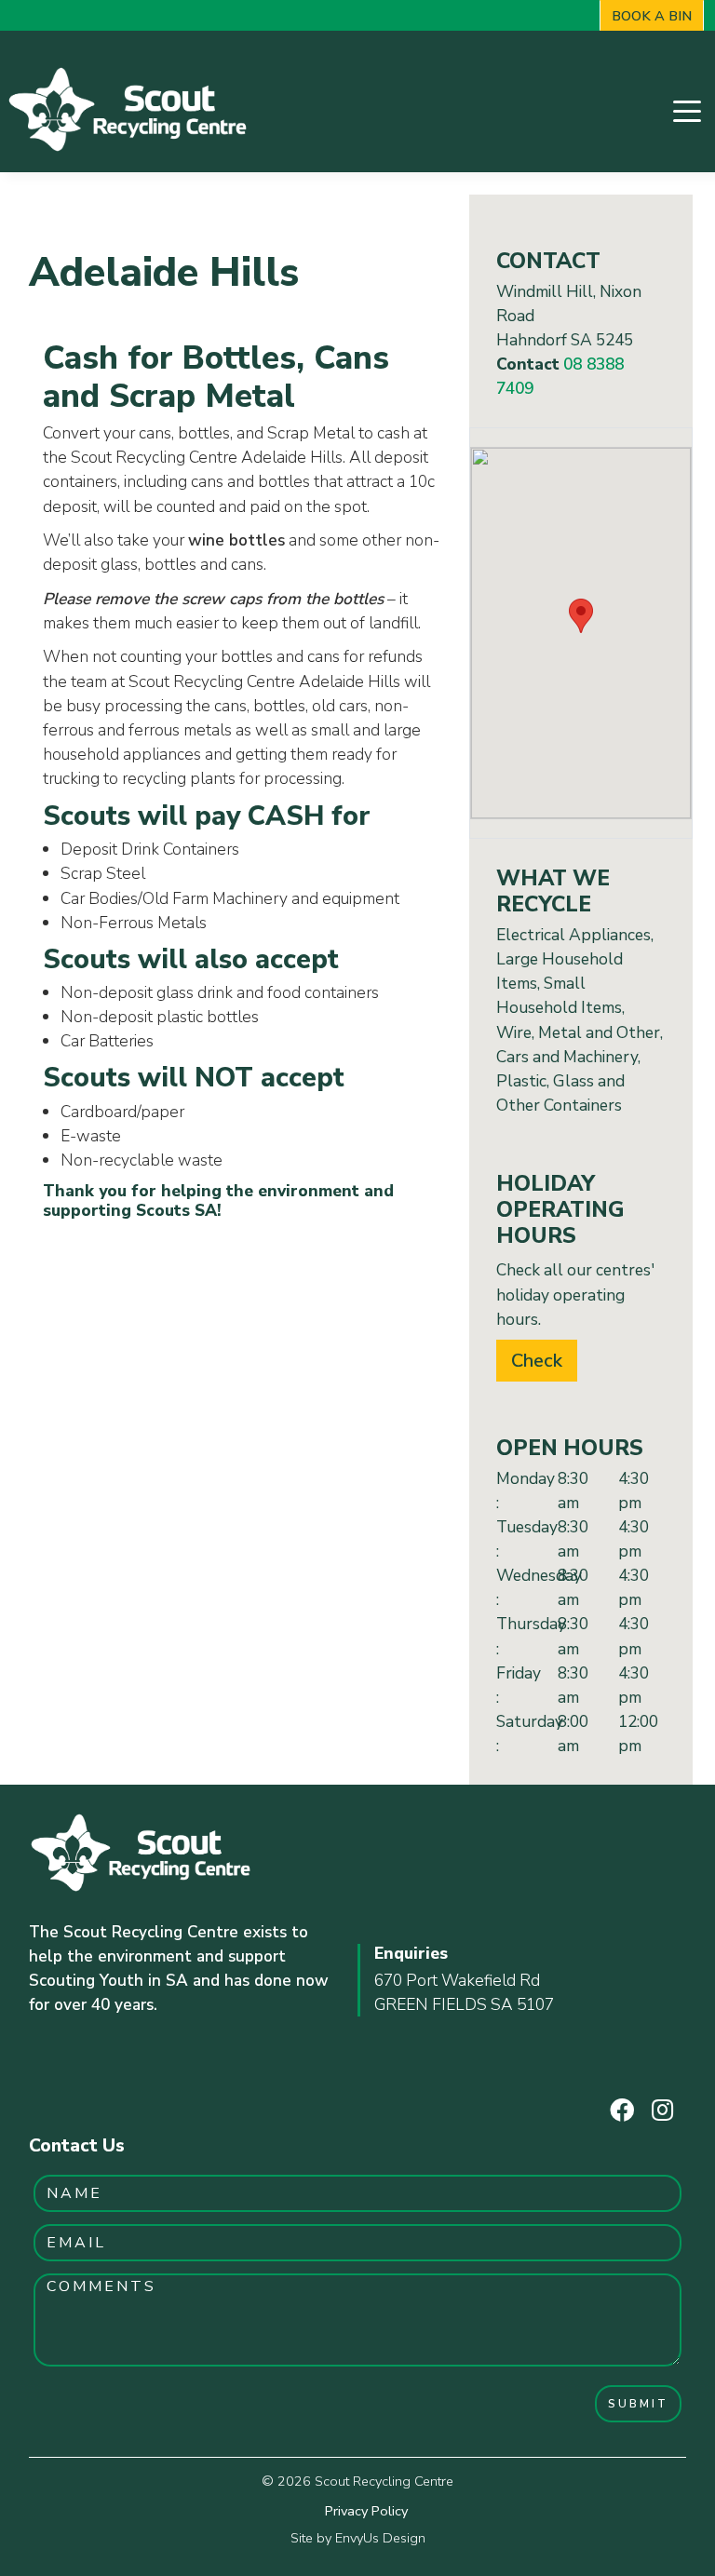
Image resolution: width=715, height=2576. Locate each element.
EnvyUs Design (380, 2538)
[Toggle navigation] (687, 109)
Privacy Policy (366, 2511)
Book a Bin (652, 16)
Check (537, 1360)
